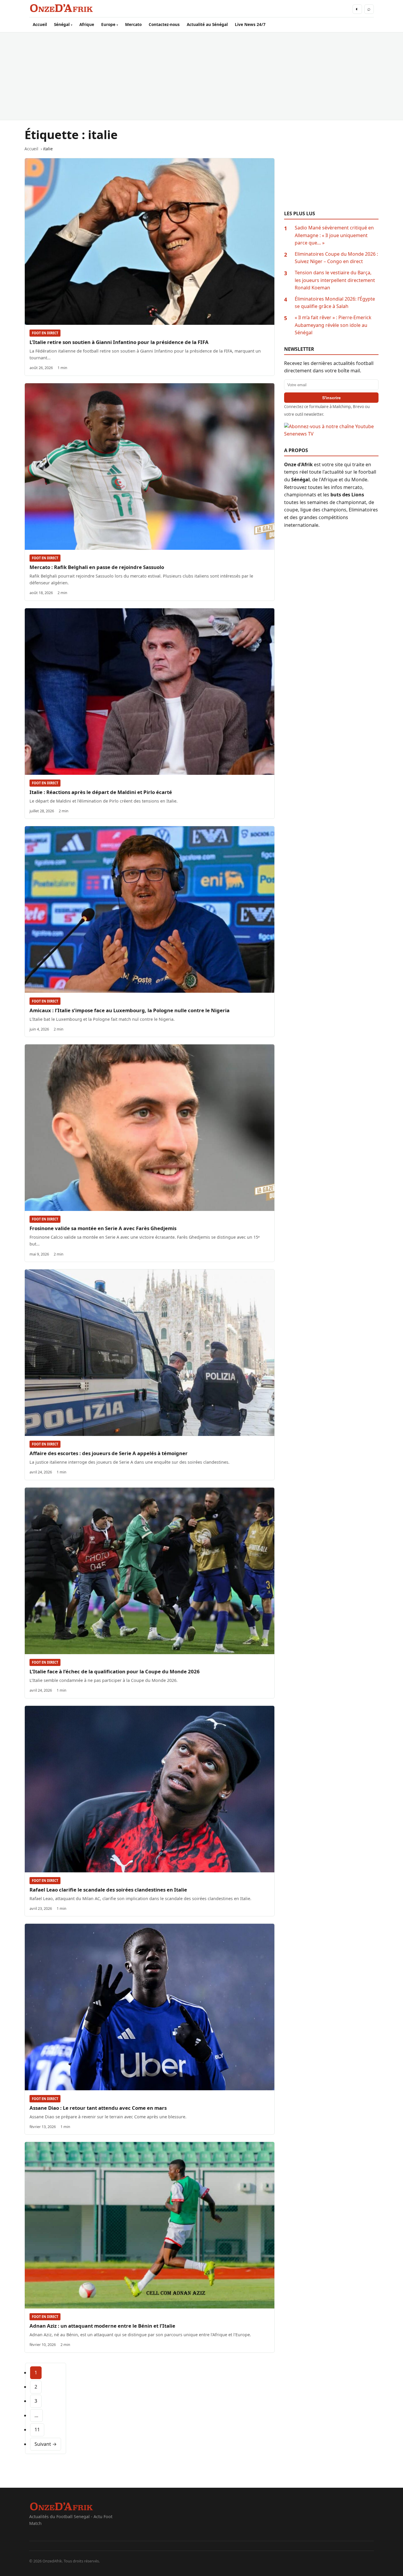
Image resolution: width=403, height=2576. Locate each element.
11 (37, 2430)
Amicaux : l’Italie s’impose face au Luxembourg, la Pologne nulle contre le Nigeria (130, 1010)
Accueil (40, 24)
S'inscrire (331, 398)
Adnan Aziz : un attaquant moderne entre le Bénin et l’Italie (102, 2326)
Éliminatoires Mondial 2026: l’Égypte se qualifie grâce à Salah (335, 303)
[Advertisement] (201, 76)
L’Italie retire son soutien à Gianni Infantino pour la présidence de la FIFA (119, 342)
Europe (108, 24)
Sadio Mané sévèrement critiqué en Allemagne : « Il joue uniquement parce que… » (334, 235)
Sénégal (62, 24)
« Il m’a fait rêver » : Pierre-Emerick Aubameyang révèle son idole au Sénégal (333, 325)
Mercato (133, 24)
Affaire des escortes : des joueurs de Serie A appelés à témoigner (109, 1453)
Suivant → (46, 2444)
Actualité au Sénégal (207, 24)
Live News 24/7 (250, 24)
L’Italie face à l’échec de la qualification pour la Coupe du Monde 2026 (115, 1671)
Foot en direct (45, 333)
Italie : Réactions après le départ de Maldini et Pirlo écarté (101, 792)
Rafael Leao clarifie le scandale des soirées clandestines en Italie (108, 1890)
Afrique (87, 24)
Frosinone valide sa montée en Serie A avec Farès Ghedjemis (103, 1228)
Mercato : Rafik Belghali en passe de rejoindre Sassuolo (97, 567)
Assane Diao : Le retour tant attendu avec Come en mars (98, 2108)
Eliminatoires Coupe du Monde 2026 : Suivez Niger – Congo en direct (336, 258)
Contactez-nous (164, 24)
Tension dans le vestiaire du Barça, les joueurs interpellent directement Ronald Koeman (335, 280)
